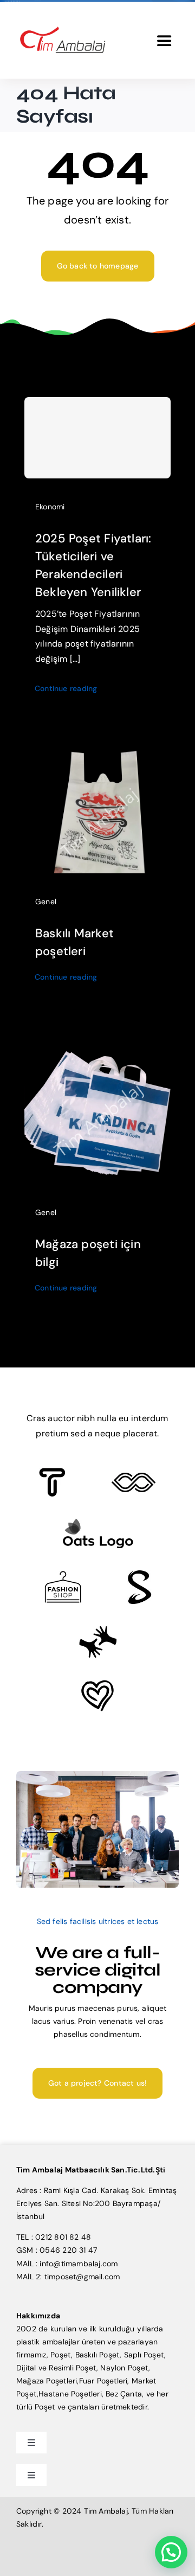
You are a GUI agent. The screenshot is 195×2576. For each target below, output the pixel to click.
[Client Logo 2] (97, 1684)
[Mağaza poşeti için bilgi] (97, 1044)
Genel (46, 902)
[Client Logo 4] (63, 1575)
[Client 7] (139, 1574)
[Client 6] (52, 1472)
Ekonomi (50, 507)
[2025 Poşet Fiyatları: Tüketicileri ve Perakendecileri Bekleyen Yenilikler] (97, 438)
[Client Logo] (98, 1522)
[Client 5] (134, 1476)
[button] (171, 2552)
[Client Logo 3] (98, 1629)
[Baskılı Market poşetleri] (97, 756)
